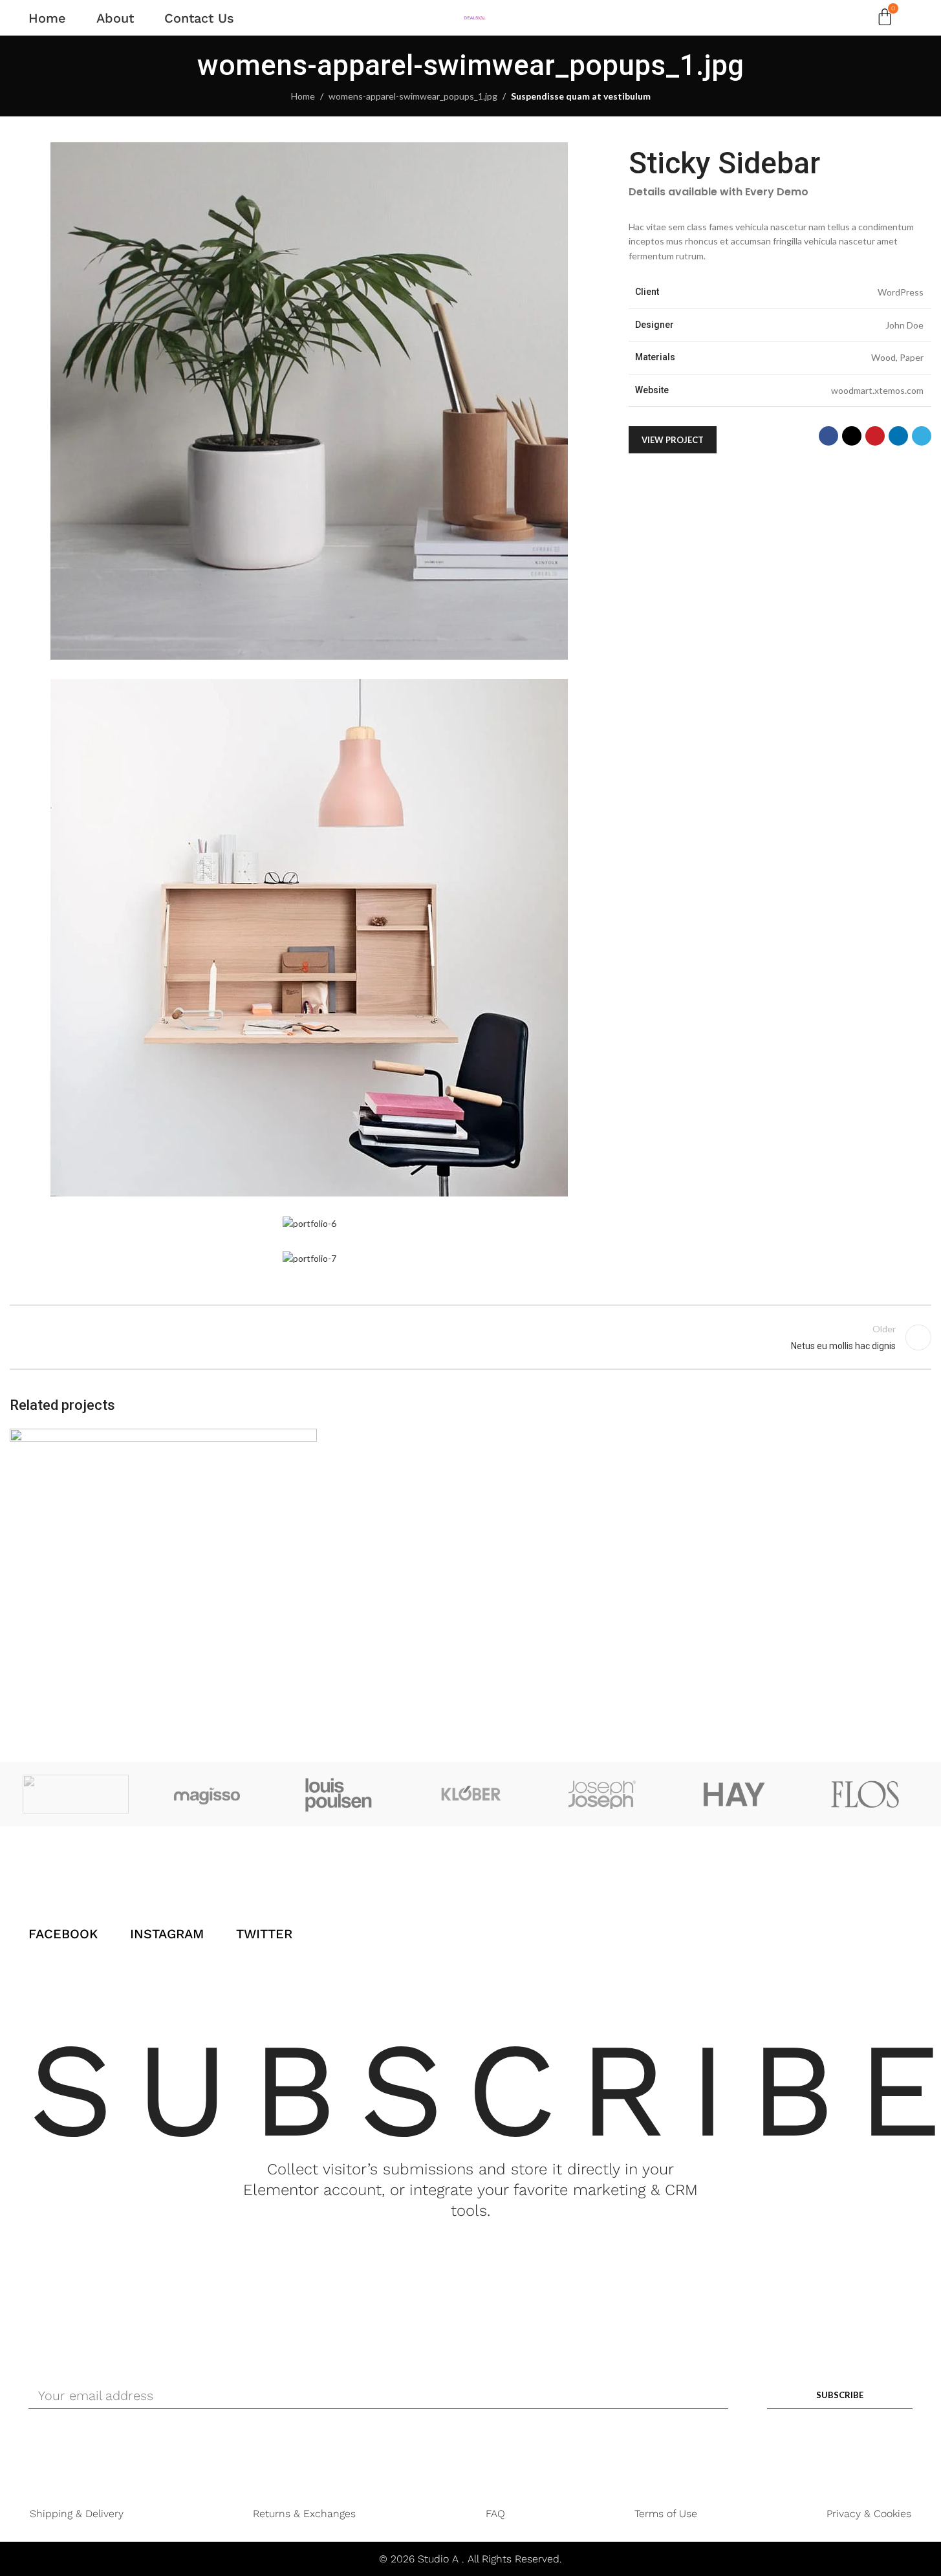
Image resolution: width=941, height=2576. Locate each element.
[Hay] (734, 1794)
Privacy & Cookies (869, 2514)
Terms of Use (666, 2514)
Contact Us (199, 18)
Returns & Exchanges (304, 2514)
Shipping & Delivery (77, 2514)
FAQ (495, 2514)
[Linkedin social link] (898, 437)
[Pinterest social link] (875, 437)
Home (47, 18)
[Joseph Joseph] (602, 1794)
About (115, 18)
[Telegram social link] (922, 437)
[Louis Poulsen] (339, 1794)
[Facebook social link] (828, 437)
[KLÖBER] (471, 1794)
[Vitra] (76, 1794)
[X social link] (852, 437)
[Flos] (865, 1794)
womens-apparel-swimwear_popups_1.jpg (413, 96)
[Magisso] (208, 1794)
